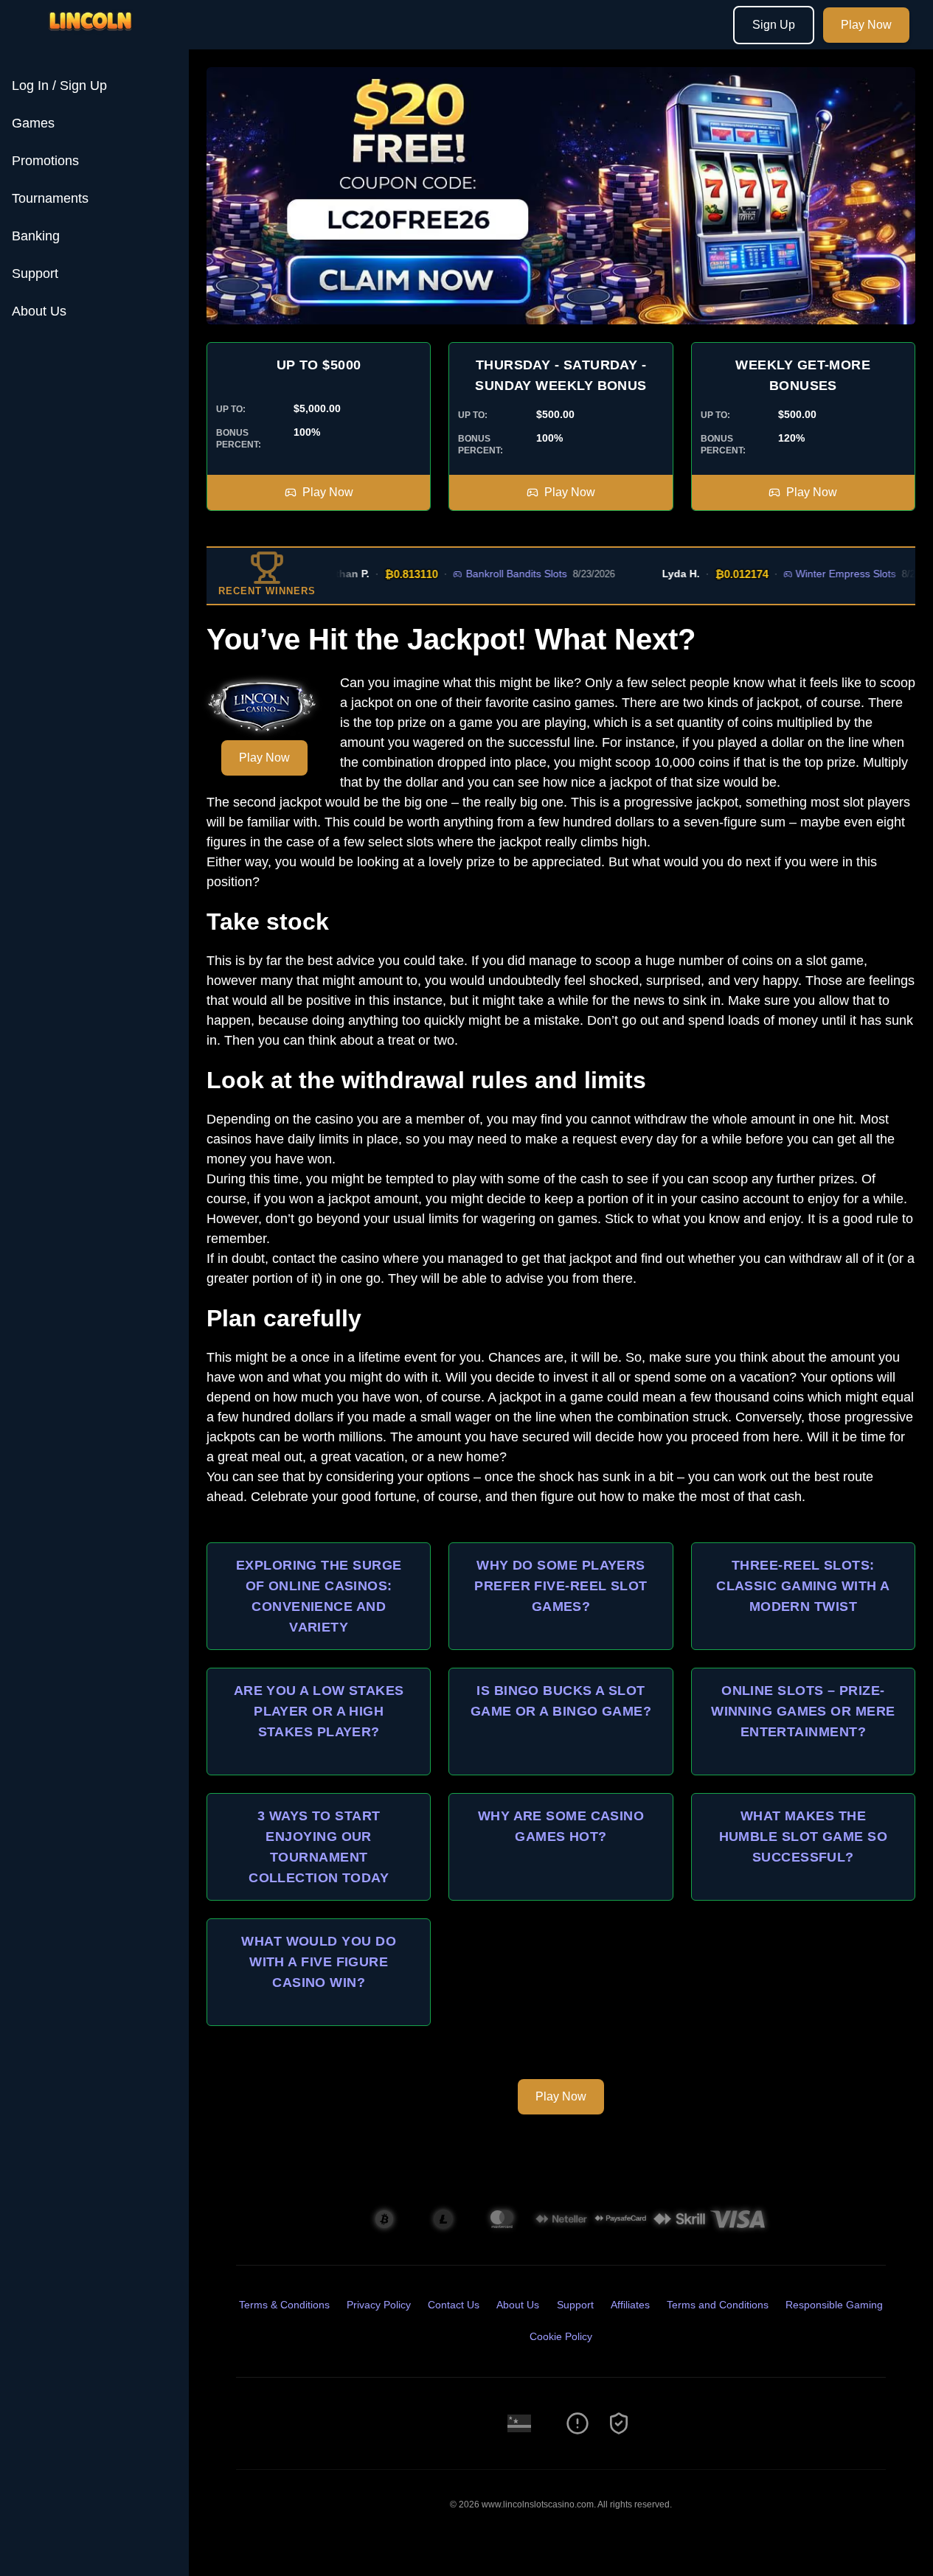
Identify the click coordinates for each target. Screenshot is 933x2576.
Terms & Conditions (284, 2305)
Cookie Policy (561, 2336)
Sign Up (774, 25)
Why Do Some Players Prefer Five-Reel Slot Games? (561, 1586)
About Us (39, 311)
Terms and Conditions (718, 2305)
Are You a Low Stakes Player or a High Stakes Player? (319, 1711)
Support (35, 274)
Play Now (866, 25)
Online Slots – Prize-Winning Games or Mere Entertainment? (803, 1711)
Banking (36, 236)
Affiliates (630, 2305)
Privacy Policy (379, 2305)
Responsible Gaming (834, 2305)
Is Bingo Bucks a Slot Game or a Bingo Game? (561, 1701)
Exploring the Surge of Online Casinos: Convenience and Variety (319, 1596)
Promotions (45, 161)
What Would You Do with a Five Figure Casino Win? (319, 1962)
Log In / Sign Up (59, 86)
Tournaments (50, 198)
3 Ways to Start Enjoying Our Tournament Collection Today (319, 1847)
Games (33, 123)
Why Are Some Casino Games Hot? (561, 1826)
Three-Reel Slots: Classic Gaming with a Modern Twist (803, 1586)
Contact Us (454, 2305)
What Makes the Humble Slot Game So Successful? (804, 1837)
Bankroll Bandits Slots (490, 574)
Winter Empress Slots (819, 574)
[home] (97, 39)
